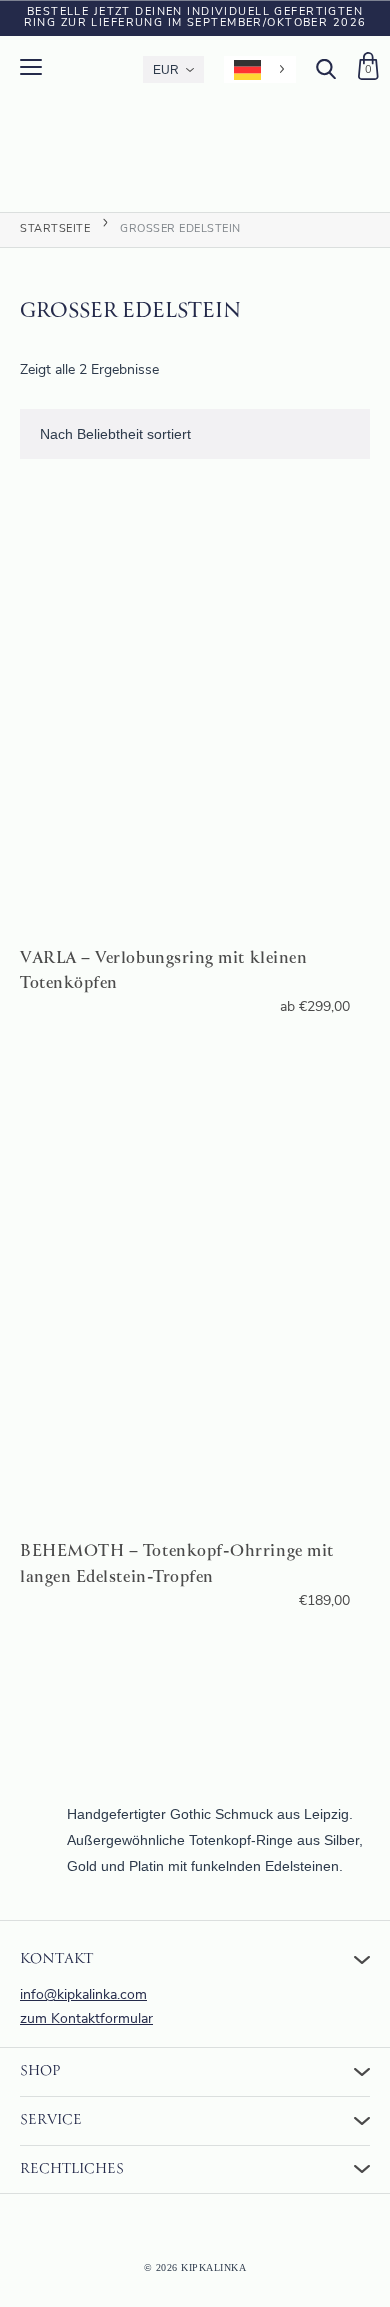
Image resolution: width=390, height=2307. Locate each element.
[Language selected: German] (260, 69)
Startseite (55, 229)
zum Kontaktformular (86, 2019)
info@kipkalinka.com (83, 1995)
